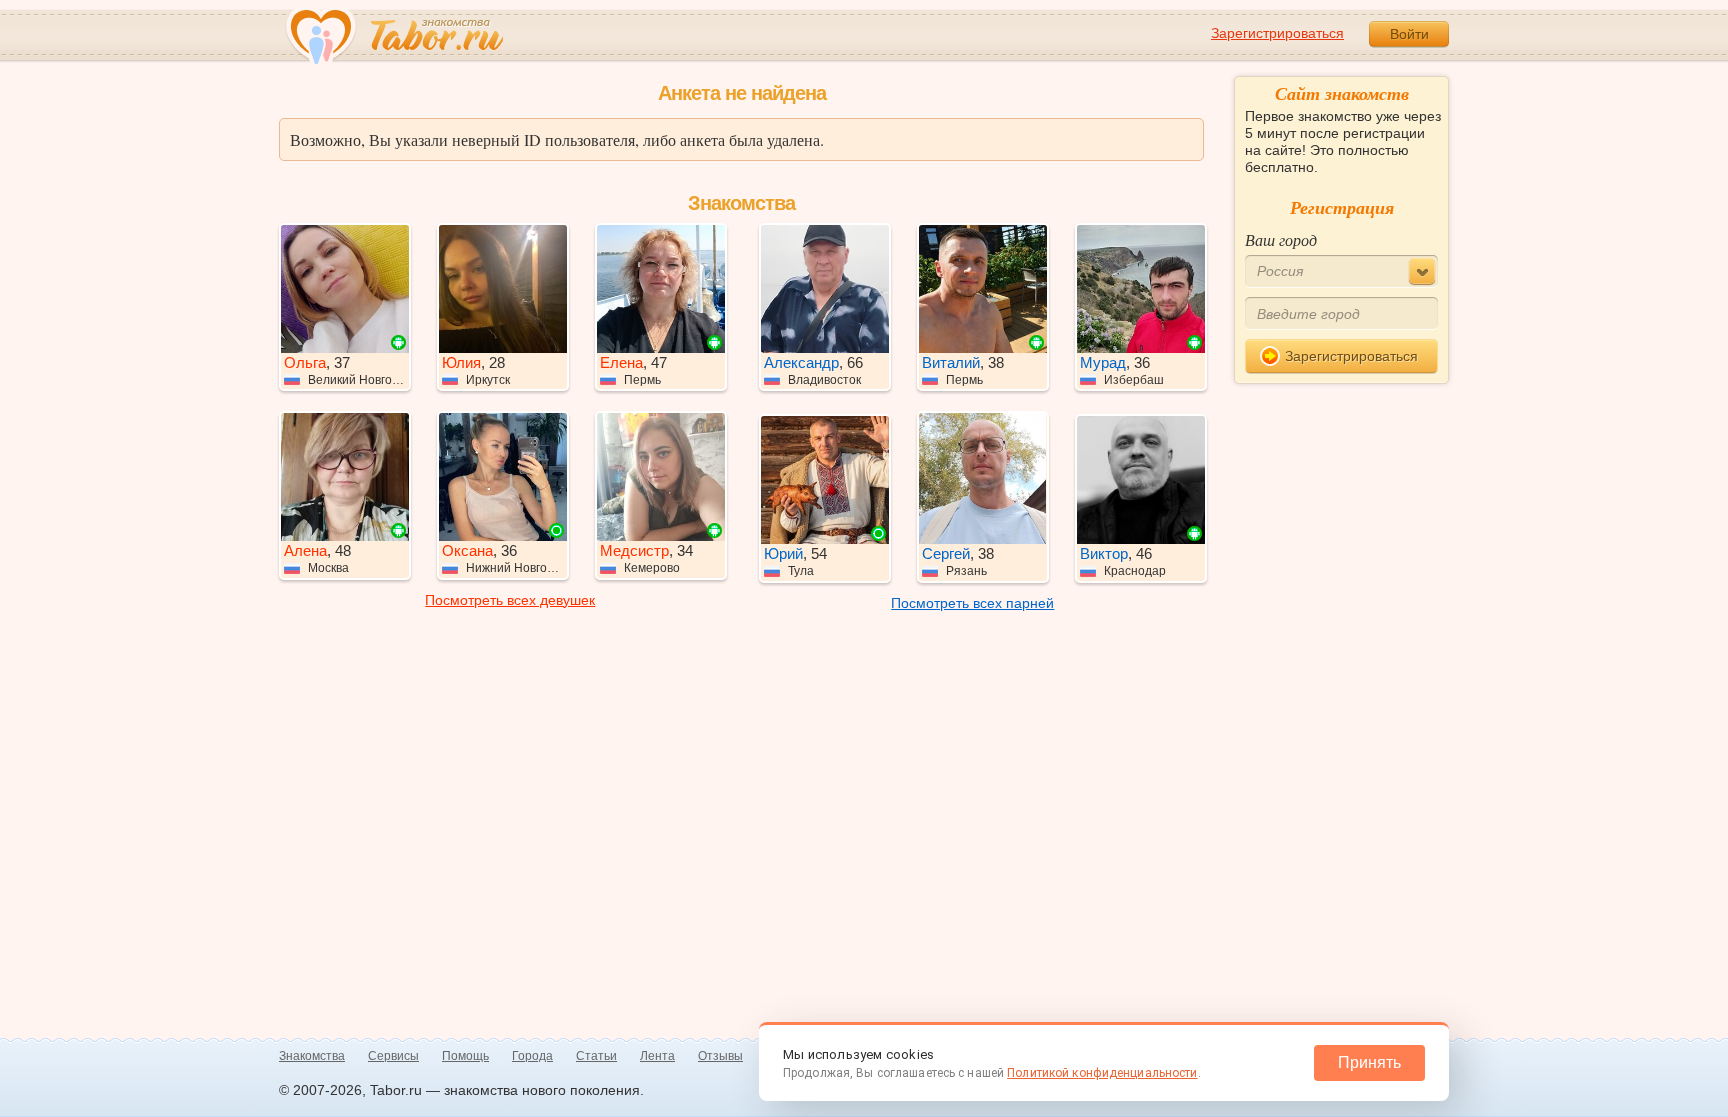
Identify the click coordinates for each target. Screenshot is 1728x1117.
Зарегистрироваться (1277, 33)
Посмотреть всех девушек (510, 600)
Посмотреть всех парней (972, 603)
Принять (1369, 1062)
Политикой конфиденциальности (1102, 1073)
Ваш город (1281, 239)
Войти (1409, 34)
